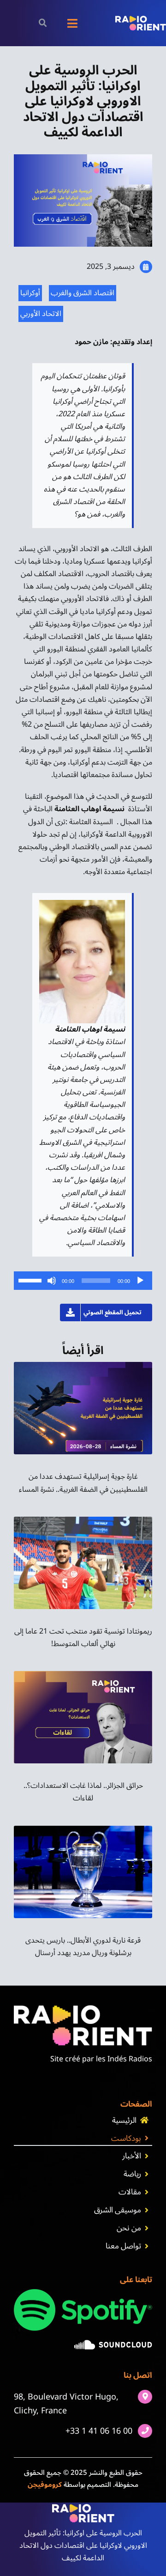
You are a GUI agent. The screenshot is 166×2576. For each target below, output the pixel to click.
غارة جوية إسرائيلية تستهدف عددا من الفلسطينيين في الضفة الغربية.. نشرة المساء (83, 1483)
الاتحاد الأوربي (41, 314)
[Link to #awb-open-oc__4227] (43, 23)
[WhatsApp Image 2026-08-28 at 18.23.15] (83, 1520)
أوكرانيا (30, 293)
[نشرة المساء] (83, 1366)
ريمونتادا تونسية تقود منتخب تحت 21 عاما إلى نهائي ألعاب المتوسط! (83, 1637)
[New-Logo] (141, 19)
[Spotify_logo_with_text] (83, 2293)
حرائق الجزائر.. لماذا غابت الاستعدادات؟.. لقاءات (83, 1792)
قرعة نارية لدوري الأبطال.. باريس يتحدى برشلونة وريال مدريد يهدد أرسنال (83, 1947)
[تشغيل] (140, 1281)
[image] (113, 2344)
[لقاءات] (83, 1675)
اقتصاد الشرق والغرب (83, 293)
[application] (83, 1281)
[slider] (31, 1280)
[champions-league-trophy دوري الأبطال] (83, 1829)
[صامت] (52, 1281)
